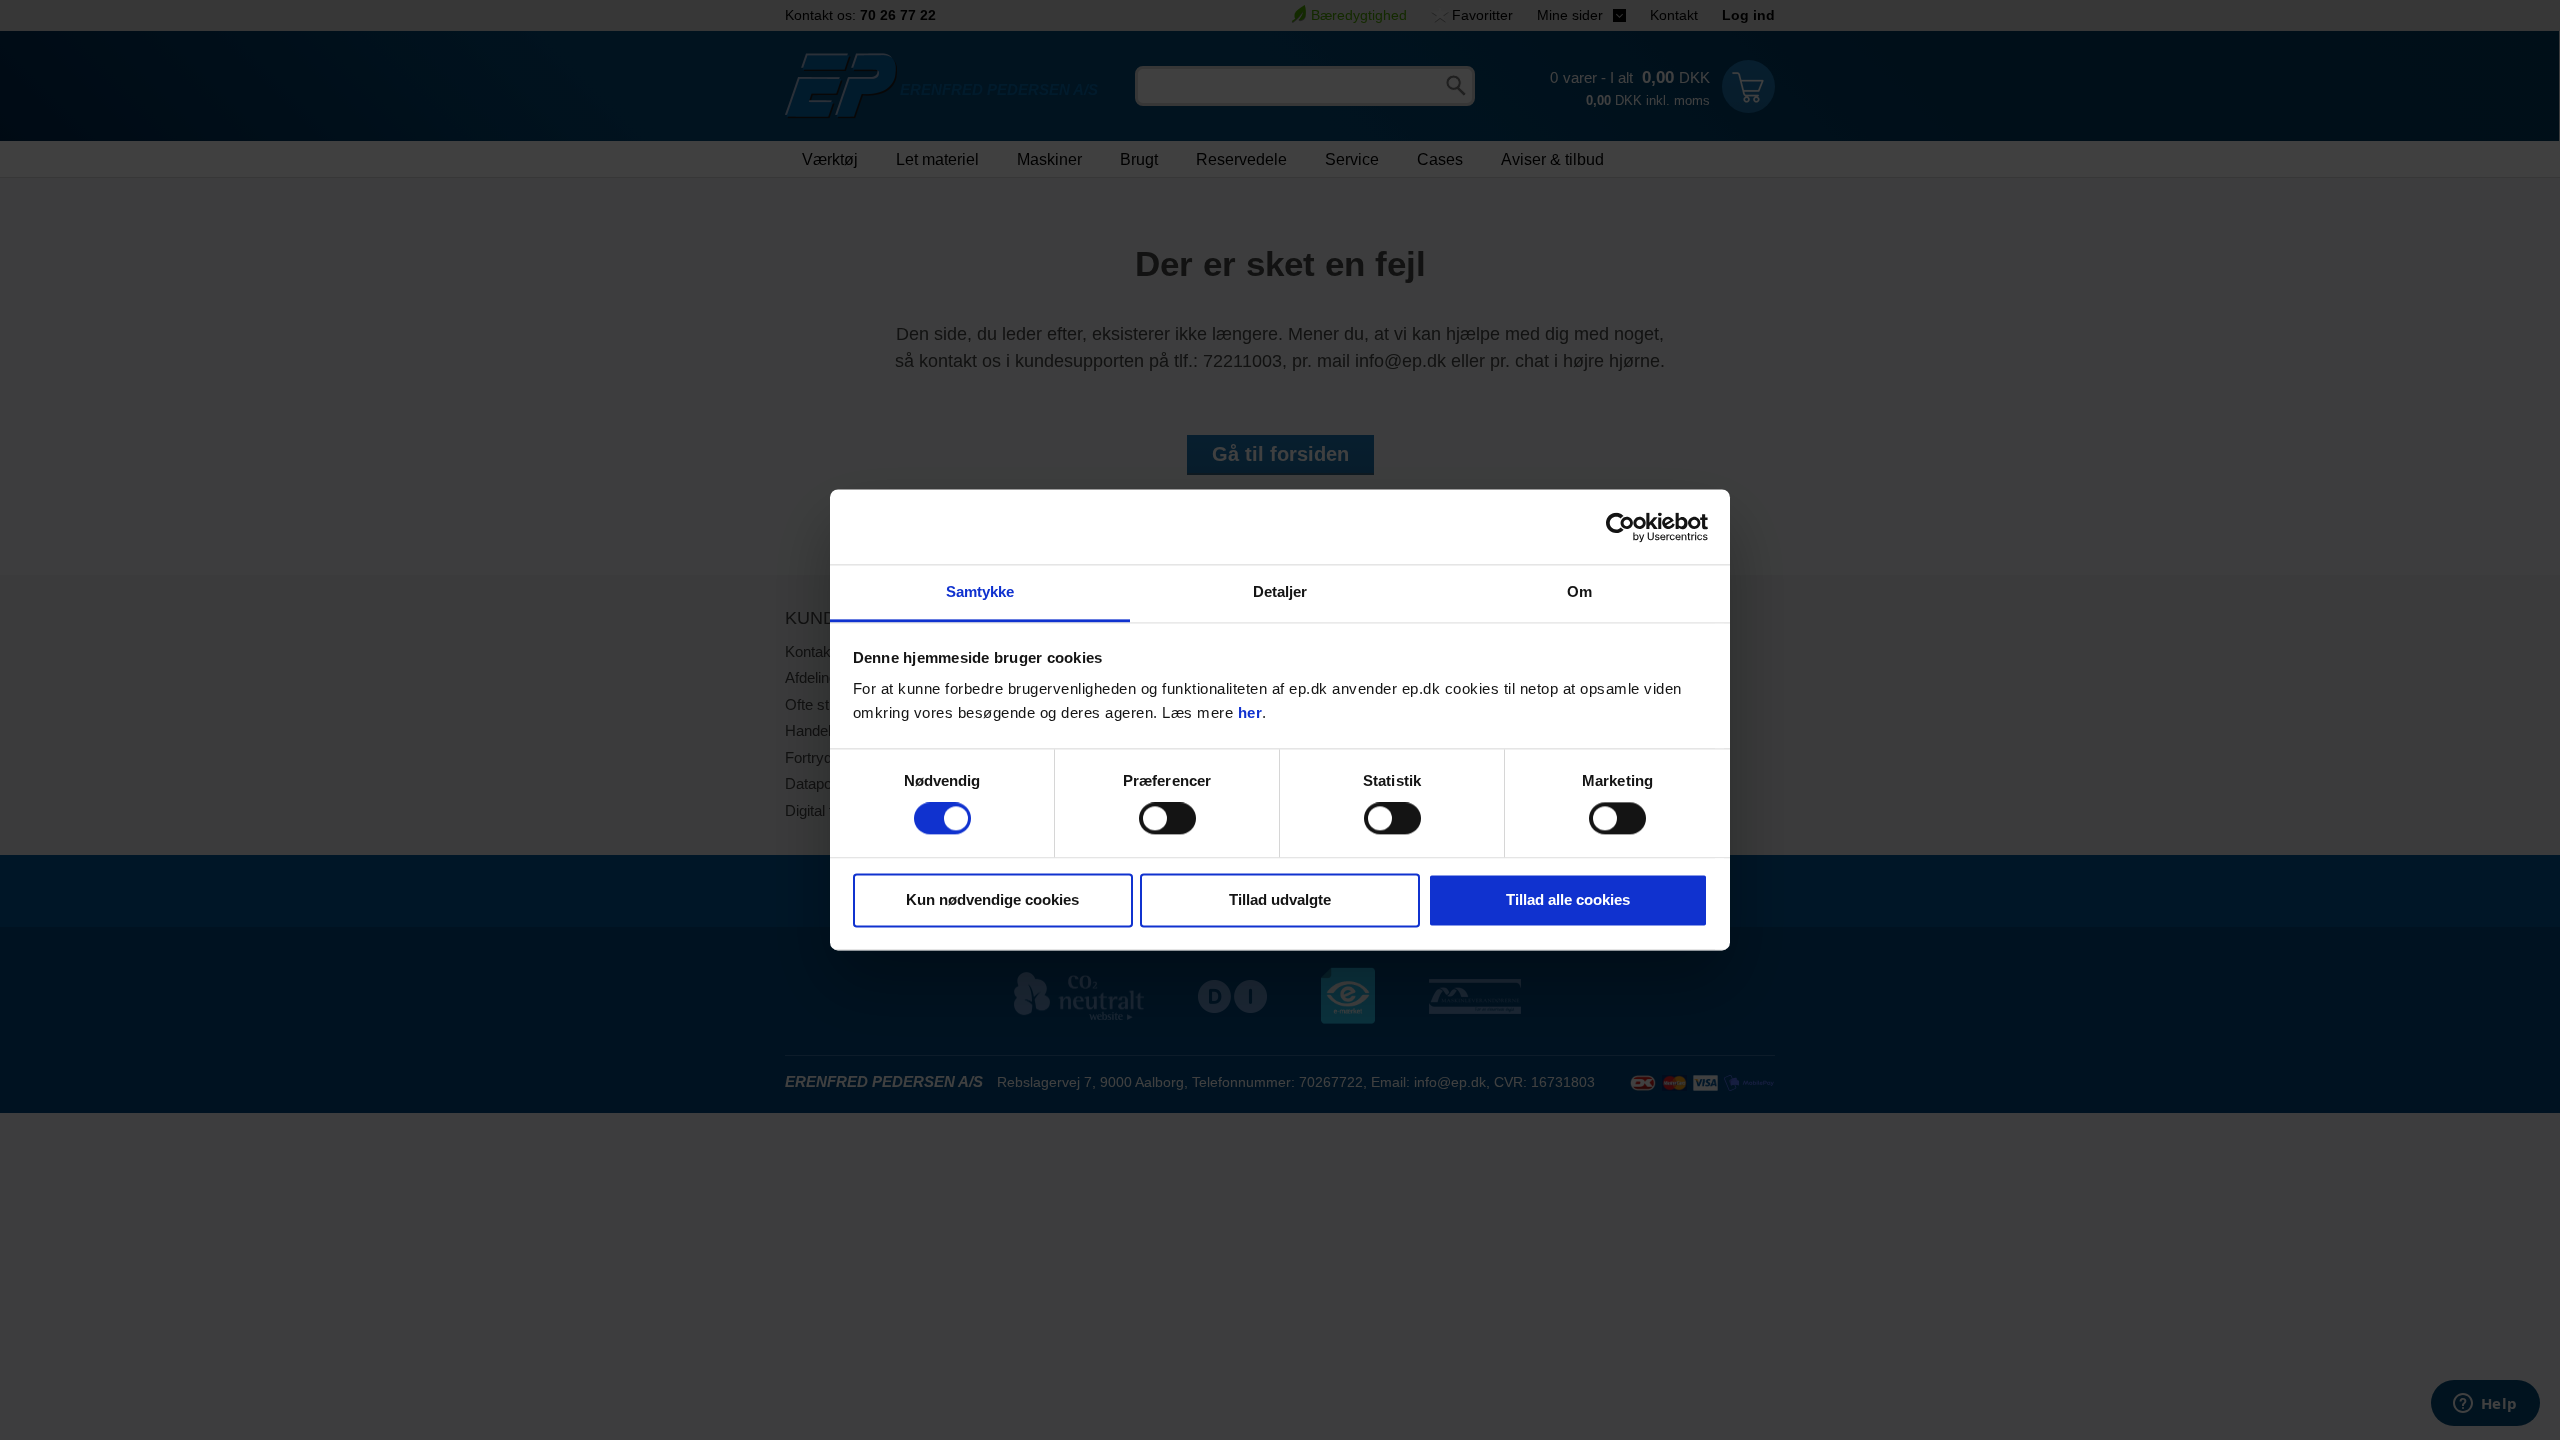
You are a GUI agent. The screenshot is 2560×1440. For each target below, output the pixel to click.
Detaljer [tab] (1280, 591)
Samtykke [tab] (980, 591)
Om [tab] (1579, 591)
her (1250, 712)
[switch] (1167, 819)
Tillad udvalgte (1280, 899)
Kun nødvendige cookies (992, 899)
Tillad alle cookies (1568, 899)
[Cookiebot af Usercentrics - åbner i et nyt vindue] (1620, 527)
